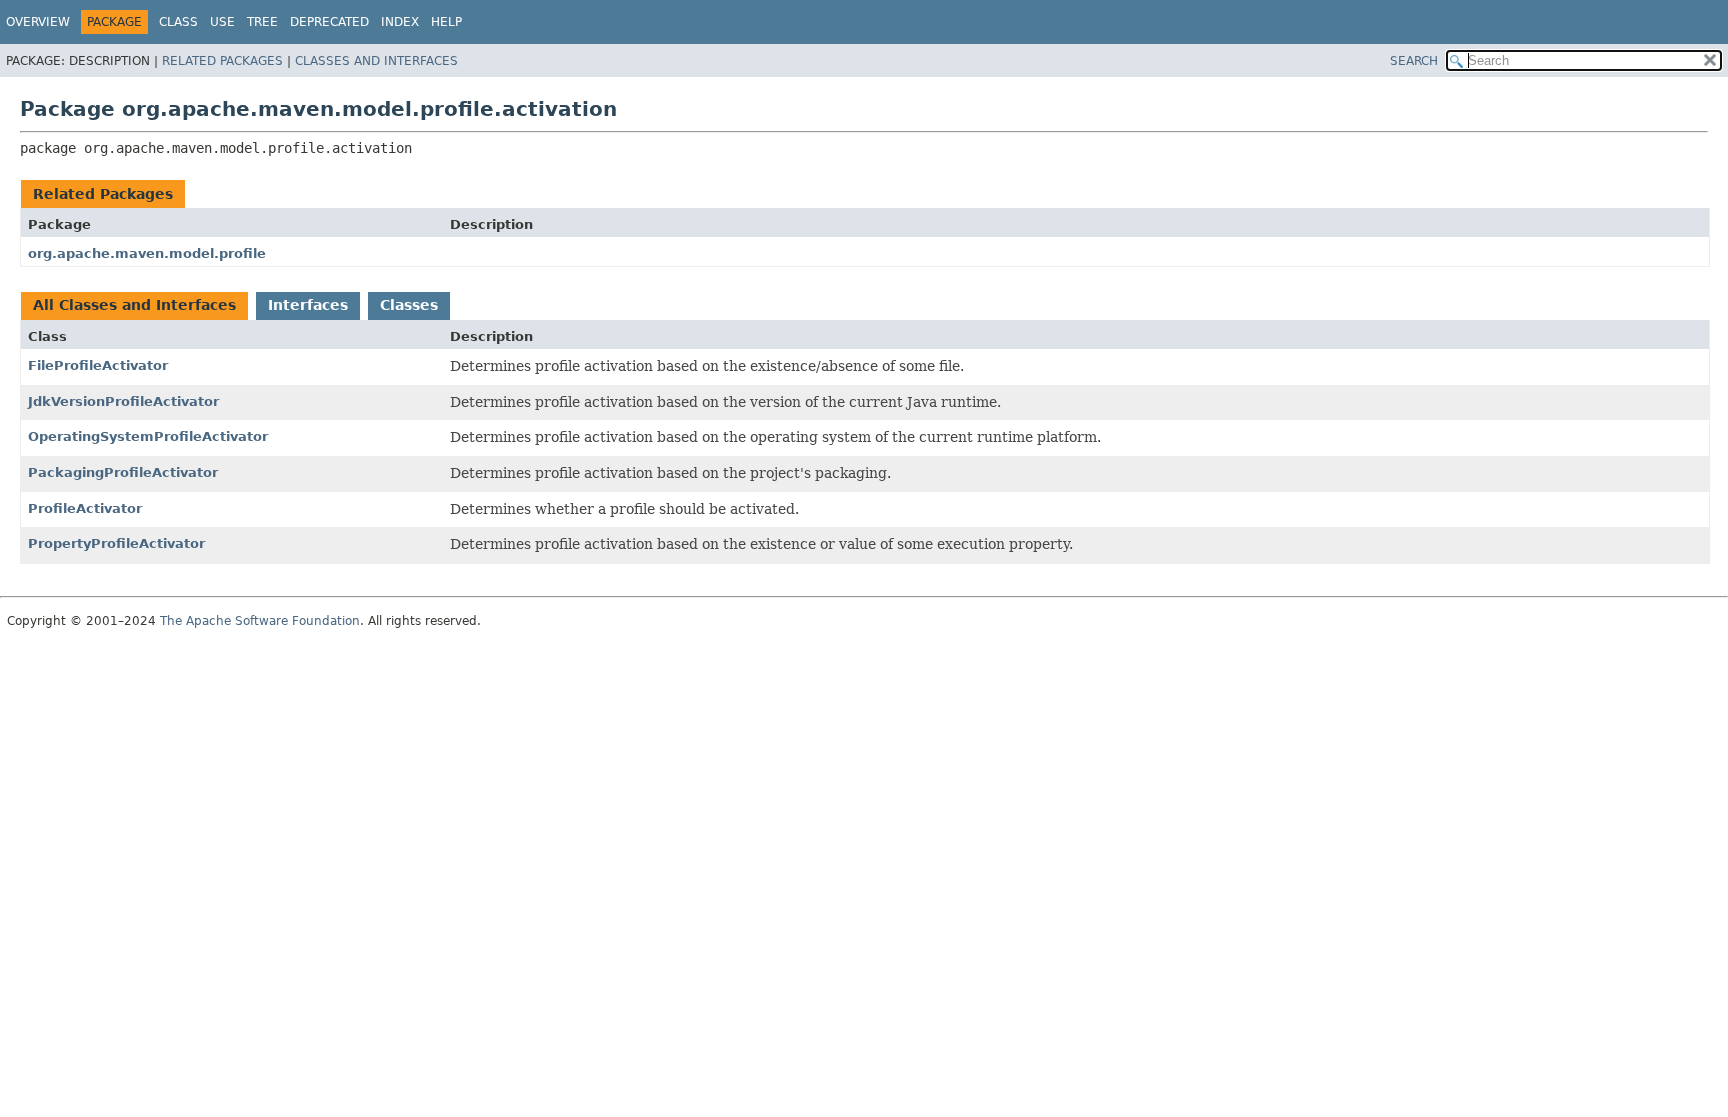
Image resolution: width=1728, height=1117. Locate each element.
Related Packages (222, 61)
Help (446, 22)
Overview (38, 22)
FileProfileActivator (98, 365)
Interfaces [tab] (308, 305)
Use (222, 22)
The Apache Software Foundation (260, 621)
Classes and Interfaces (376, 61)
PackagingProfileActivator (123, 472)
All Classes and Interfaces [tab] (134, 305)
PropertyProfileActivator (116, 543)
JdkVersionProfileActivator (123, 401)
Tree (262, 22)
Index (400, 22)
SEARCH (1414, 61)
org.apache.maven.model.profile (147, 253)
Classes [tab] (409, 305)
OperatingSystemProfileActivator (148, 436)
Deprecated (329, 22)
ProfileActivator (85, 508)
